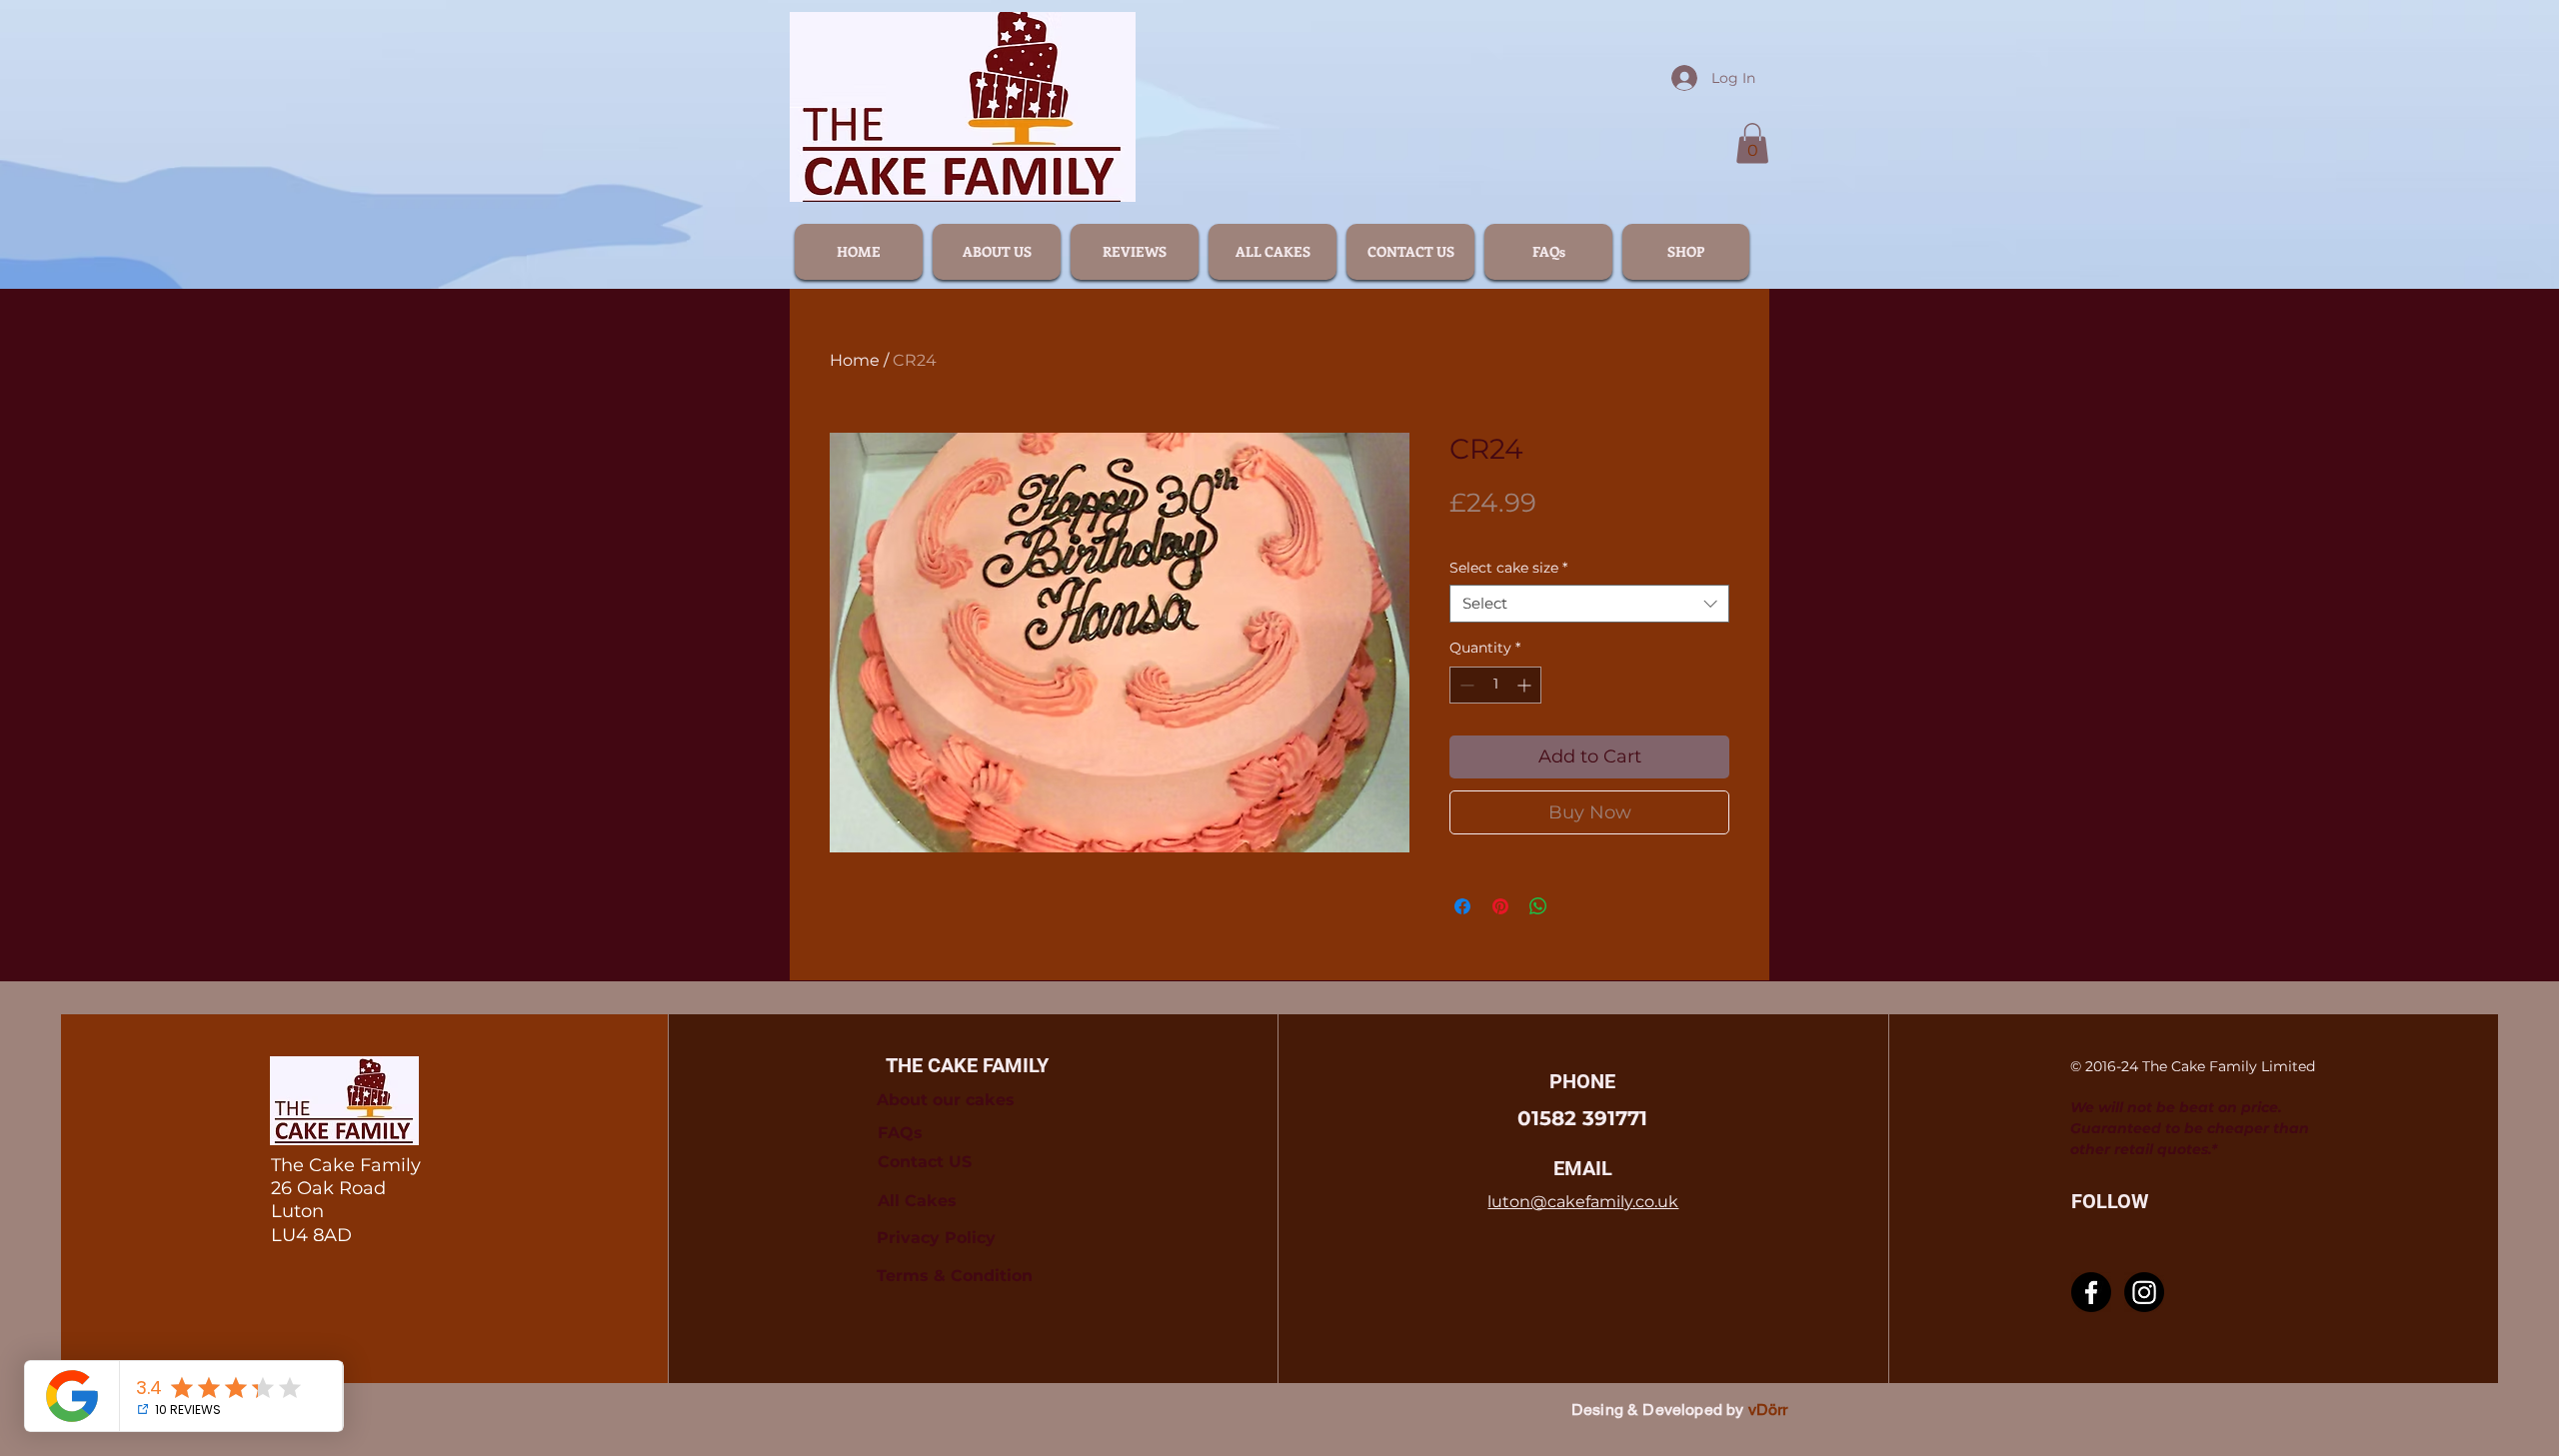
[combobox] (1589, 604)
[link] (1752, 143)
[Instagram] (2144, 1292)
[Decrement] (1465, 685)
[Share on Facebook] (1462, 906)
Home (855, 360)
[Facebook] (2091, 1292)
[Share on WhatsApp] (1538, 906)
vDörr (1768, 1410)
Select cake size (1508, 568)
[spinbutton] (1495, 685)
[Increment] (1526, 685)
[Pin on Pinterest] (1500, 906)
